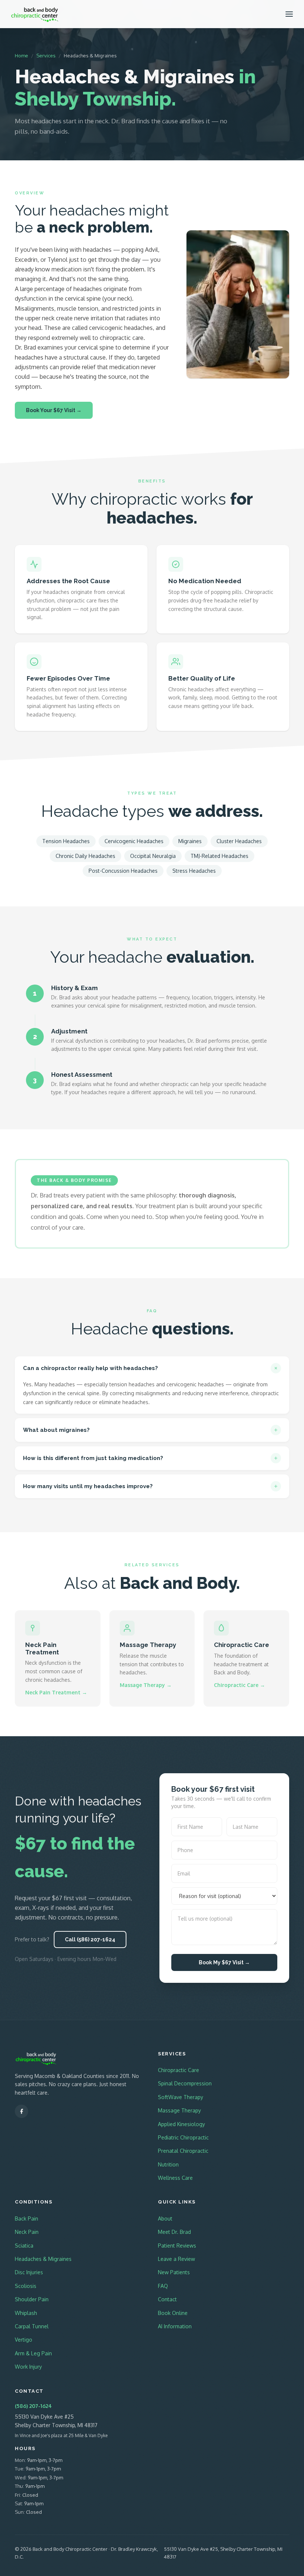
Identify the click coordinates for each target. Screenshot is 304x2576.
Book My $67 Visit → (224, 1962)
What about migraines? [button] (56, 1430)
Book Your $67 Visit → (54, 410)
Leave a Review (176, 2259)
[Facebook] (22, 2111)
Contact (167, 2299)
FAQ (163, 2286)
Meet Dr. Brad (174, 2232)
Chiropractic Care (179, 2070)
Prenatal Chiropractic (183, 2151)
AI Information (175, 2326)
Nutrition (168, 2164)
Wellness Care (175, 2178)
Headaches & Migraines (43, 2259)
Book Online (173, 2313)
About (165, 2218)
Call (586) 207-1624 (90, 1939)
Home (22, 56)
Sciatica (24, 2246)
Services (46, 56)
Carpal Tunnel (32, 2326)
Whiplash (26, 2313)
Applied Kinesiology (181, 2124)
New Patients (174, 2272)
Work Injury (28, 2367)
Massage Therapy (179, 2110)
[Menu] (289, 14)
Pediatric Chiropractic (183, 2137)
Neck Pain (27, 2232)
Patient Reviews (177, 2246)
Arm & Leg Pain (33, 2353)
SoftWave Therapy (181, 2097)
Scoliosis (26, 2286)
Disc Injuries (29, 2272)
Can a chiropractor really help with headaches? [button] (90, 1368)
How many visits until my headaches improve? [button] (88, 1486)
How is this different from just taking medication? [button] (93, 1458)
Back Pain (27, 2218)
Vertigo (24, 2340)
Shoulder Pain (32, 2299)
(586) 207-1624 (33, 2406)
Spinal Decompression (185, 2083)
